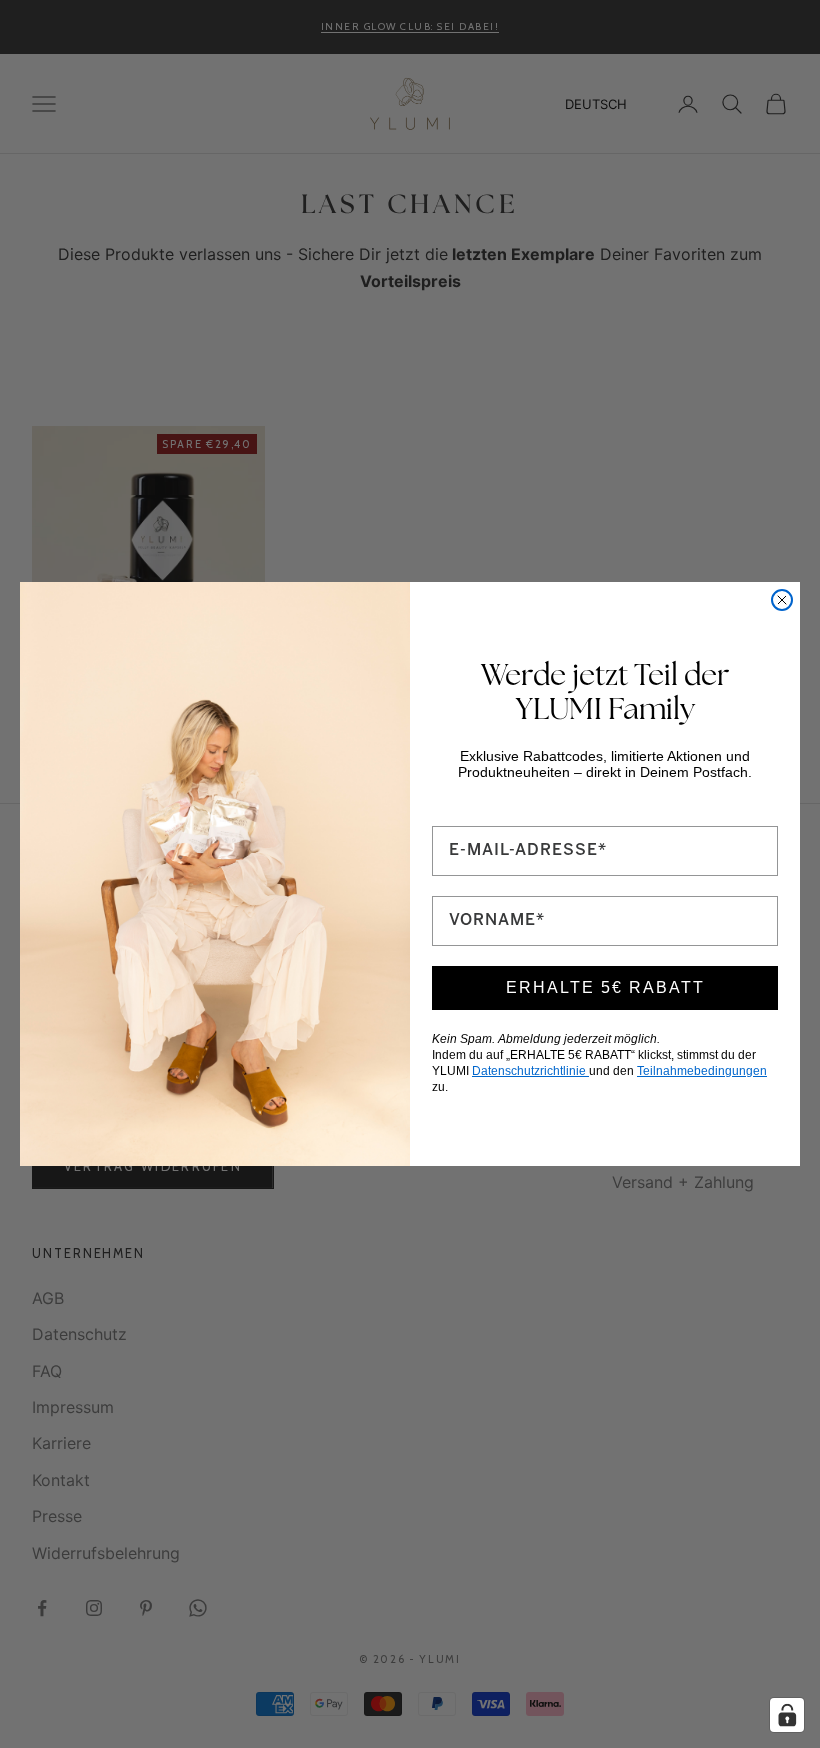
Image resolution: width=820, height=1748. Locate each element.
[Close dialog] (782, 600)
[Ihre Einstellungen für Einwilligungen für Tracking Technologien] (787, 1715)
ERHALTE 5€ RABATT (605, 987)
